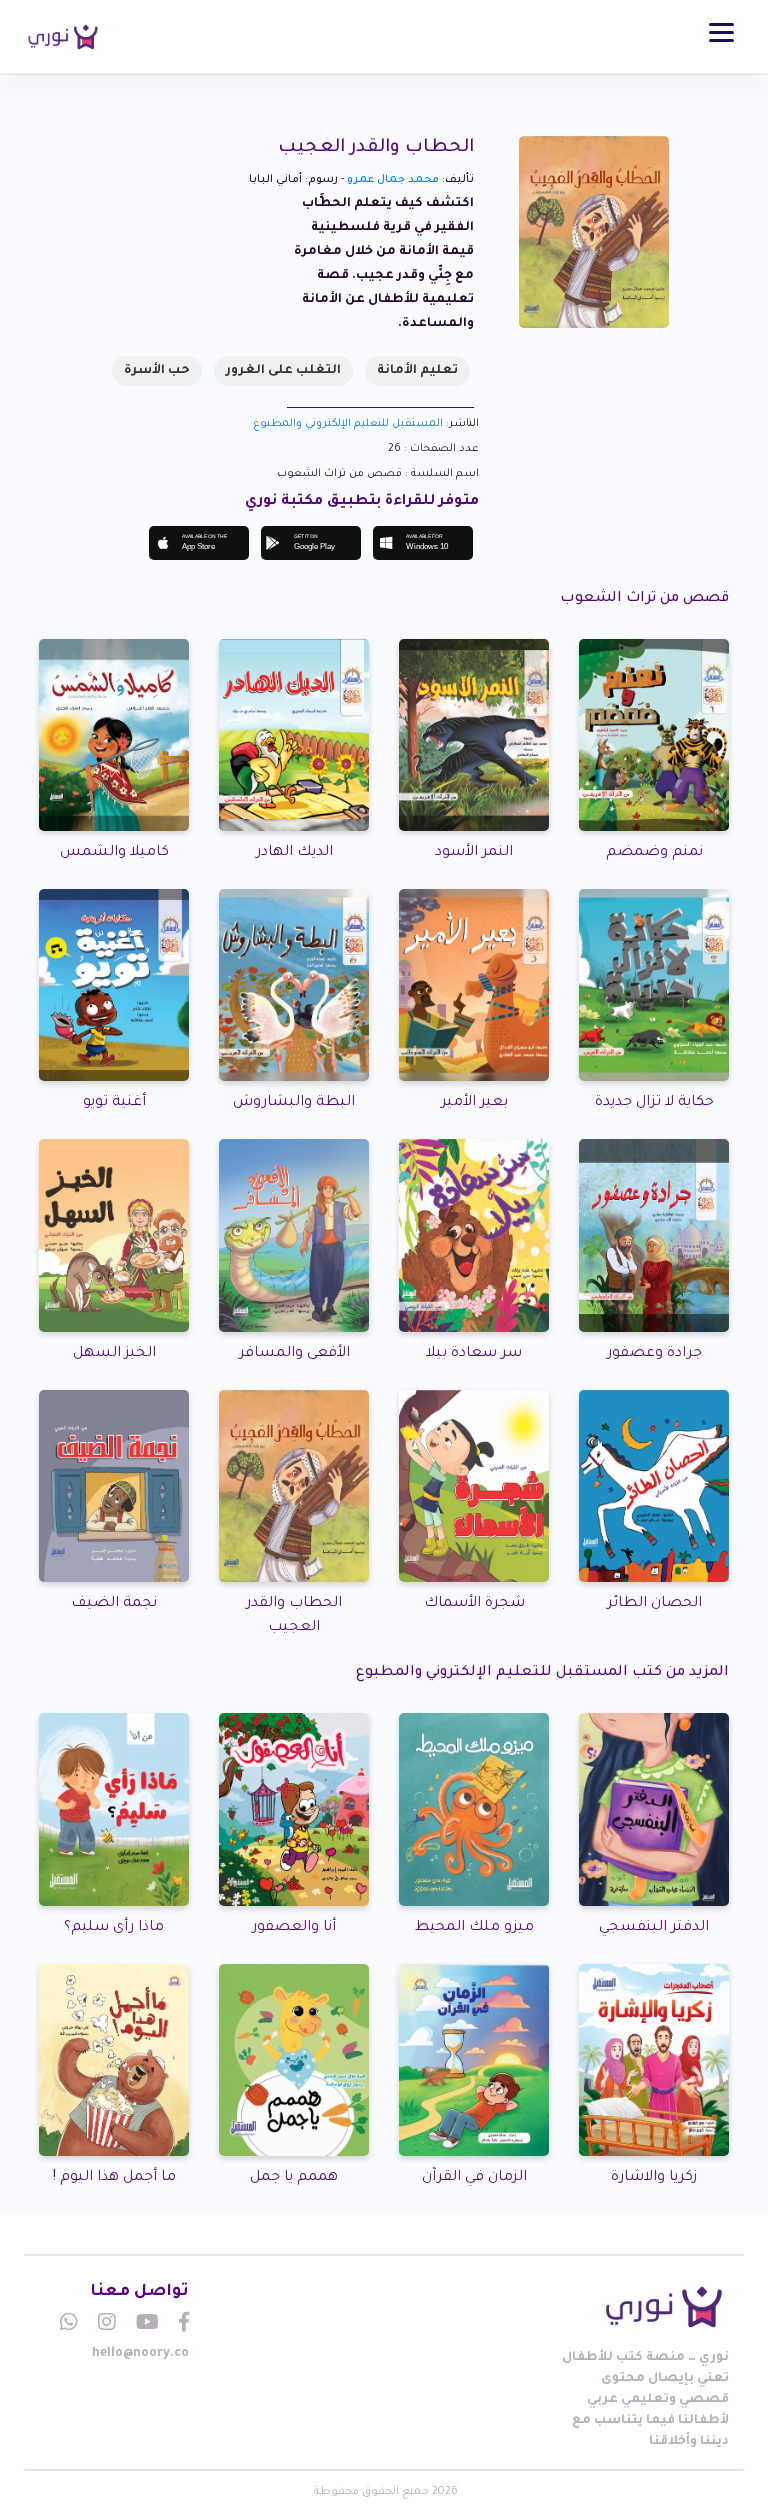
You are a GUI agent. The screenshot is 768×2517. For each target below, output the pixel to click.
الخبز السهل (114, 1354)
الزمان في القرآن (474, 2178)
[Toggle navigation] (721, 32)
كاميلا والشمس (114, 853)
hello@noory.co (140, 2354)
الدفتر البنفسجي (654, 1928)
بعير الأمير (474, 1103)
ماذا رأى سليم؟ (114, 1928)
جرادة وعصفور (654, 1354)
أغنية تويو (114, 1103)
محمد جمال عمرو (393, 180)
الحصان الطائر (654, 1604)
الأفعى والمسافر (294, 1354)
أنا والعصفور (294, 1928)
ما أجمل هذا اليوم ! (114, 2178)
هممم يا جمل (294, 2178)
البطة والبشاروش (294, 1103)
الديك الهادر (294, 853)
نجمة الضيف (114, 1604)
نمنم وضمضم (654, 853)
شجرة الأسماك (474, 1604)
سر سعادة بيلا (474, 1354)
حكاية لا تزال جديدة (654, 1103)
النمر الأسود (474, 853)
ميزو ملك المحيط (474, 1928)
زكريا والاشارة (654, 2178)
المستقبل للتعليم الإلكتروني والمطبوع (348, 424)
